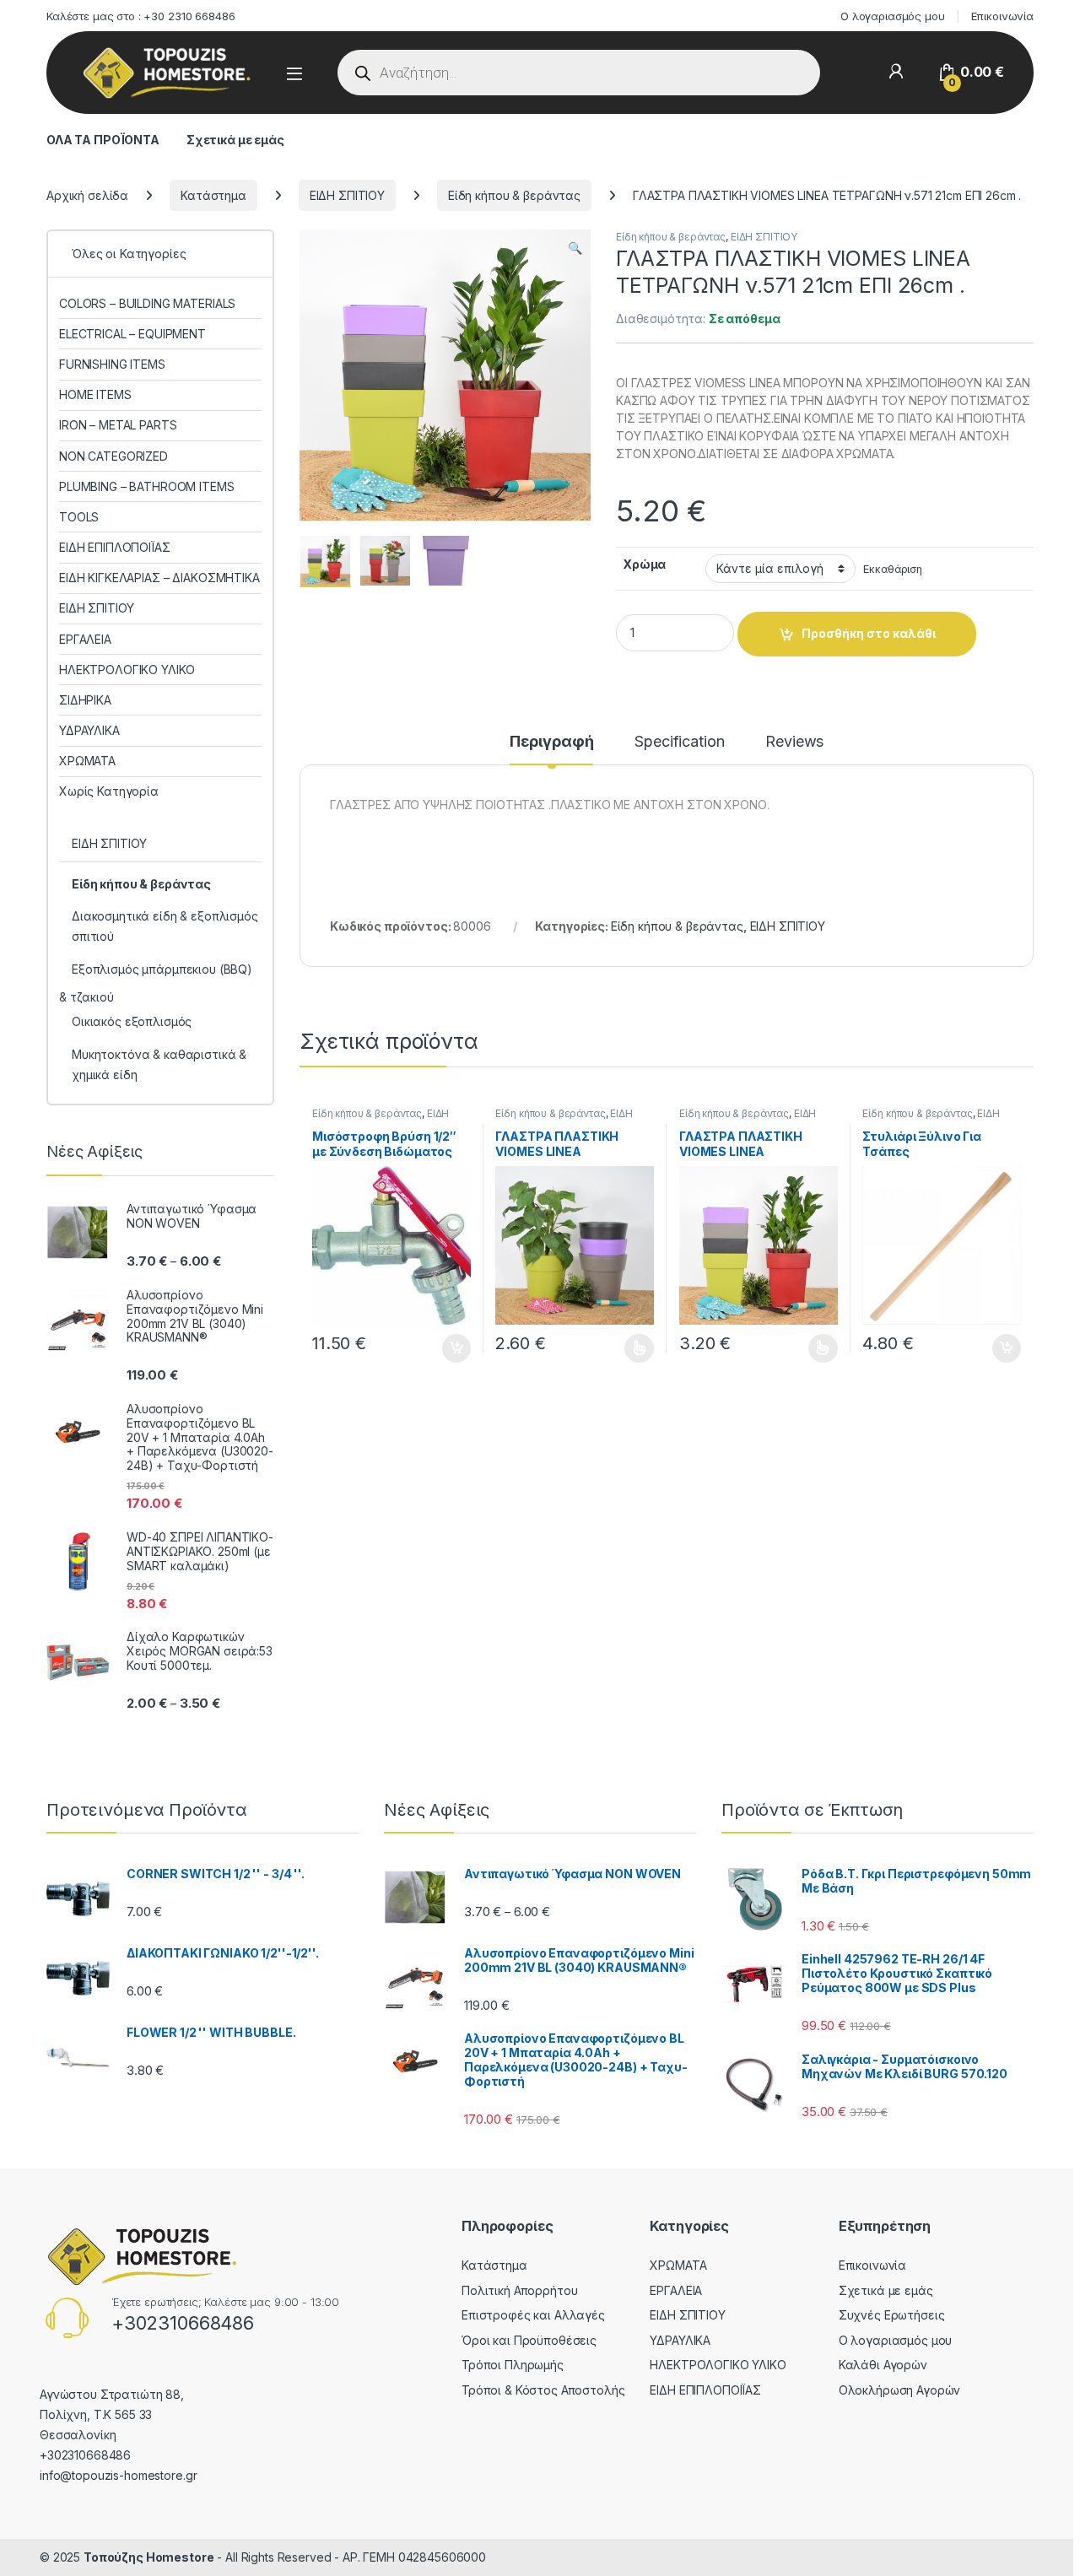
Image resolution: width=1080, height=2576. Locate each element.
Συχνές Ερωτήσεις (892, 2315)
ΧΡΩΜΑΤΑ (87, 761)
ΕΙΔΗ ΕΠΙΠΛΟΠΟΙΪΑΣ (115, 547)
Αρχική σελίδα (87, 195)
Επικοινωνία (1002, 16)
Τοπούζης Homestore (148, 2557)
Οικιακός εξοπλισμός (132, 1021)
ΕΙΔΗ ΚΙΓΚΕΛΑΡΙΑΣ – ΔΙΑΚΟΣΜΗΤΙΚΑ (159, 578)
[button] (575, 248)
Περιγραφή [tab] (552, 742)
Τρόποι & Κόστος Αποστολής (543, 2390)
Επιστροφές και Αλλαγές (533, 2315)
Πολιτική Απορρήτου (519, 2290)
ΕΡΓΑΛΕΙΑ (85, 639)
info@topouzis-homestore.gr (118, 2475)
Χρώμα (644, 564)
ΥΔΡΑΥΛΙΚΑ (89, 730)
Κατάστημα (213, 195)
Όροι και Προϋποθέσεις (529, 2340)
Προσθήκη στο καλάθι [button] (442, 1348)
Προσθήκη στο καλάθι (869, 633)
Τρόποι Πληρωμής (513, 2365)
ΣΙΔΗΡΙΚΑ (85, 700)
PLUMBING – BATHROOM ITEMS (147, 486)
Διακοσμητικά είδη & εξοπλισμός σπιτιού (165, 926)
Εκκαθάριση (893, 569)
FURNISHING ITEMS (112, 364)
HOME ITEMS (95, 394)
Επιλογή (631, 1348)
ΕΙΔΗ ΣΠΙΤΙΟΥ (347, 195)
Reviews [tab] (794, 742)
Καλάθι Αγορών (883, 2365)
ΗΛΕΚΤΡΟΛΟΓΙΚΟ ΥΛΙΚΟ (127, 670)
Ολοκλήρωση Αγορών (900, 2390)
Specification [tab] (679, 742)
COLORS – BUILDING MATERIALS (147, 303)
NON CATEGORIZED (113, 456)
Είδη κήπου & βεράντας (514, 195)
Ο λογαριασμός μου (893, 16)
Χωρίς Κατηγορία (109, 791)
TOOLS (79, 517)
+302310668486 (183, 2323)
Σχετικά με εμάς (235, 140)
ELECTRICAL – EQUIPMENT (132, 334)
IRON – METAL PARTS (118, 425)
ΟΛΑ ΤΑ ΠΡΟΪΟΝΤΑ (103, 140)
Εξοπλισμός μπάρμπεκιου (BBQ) (162, 969)
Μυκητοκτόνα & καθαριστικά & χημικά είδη (159, 1064)
